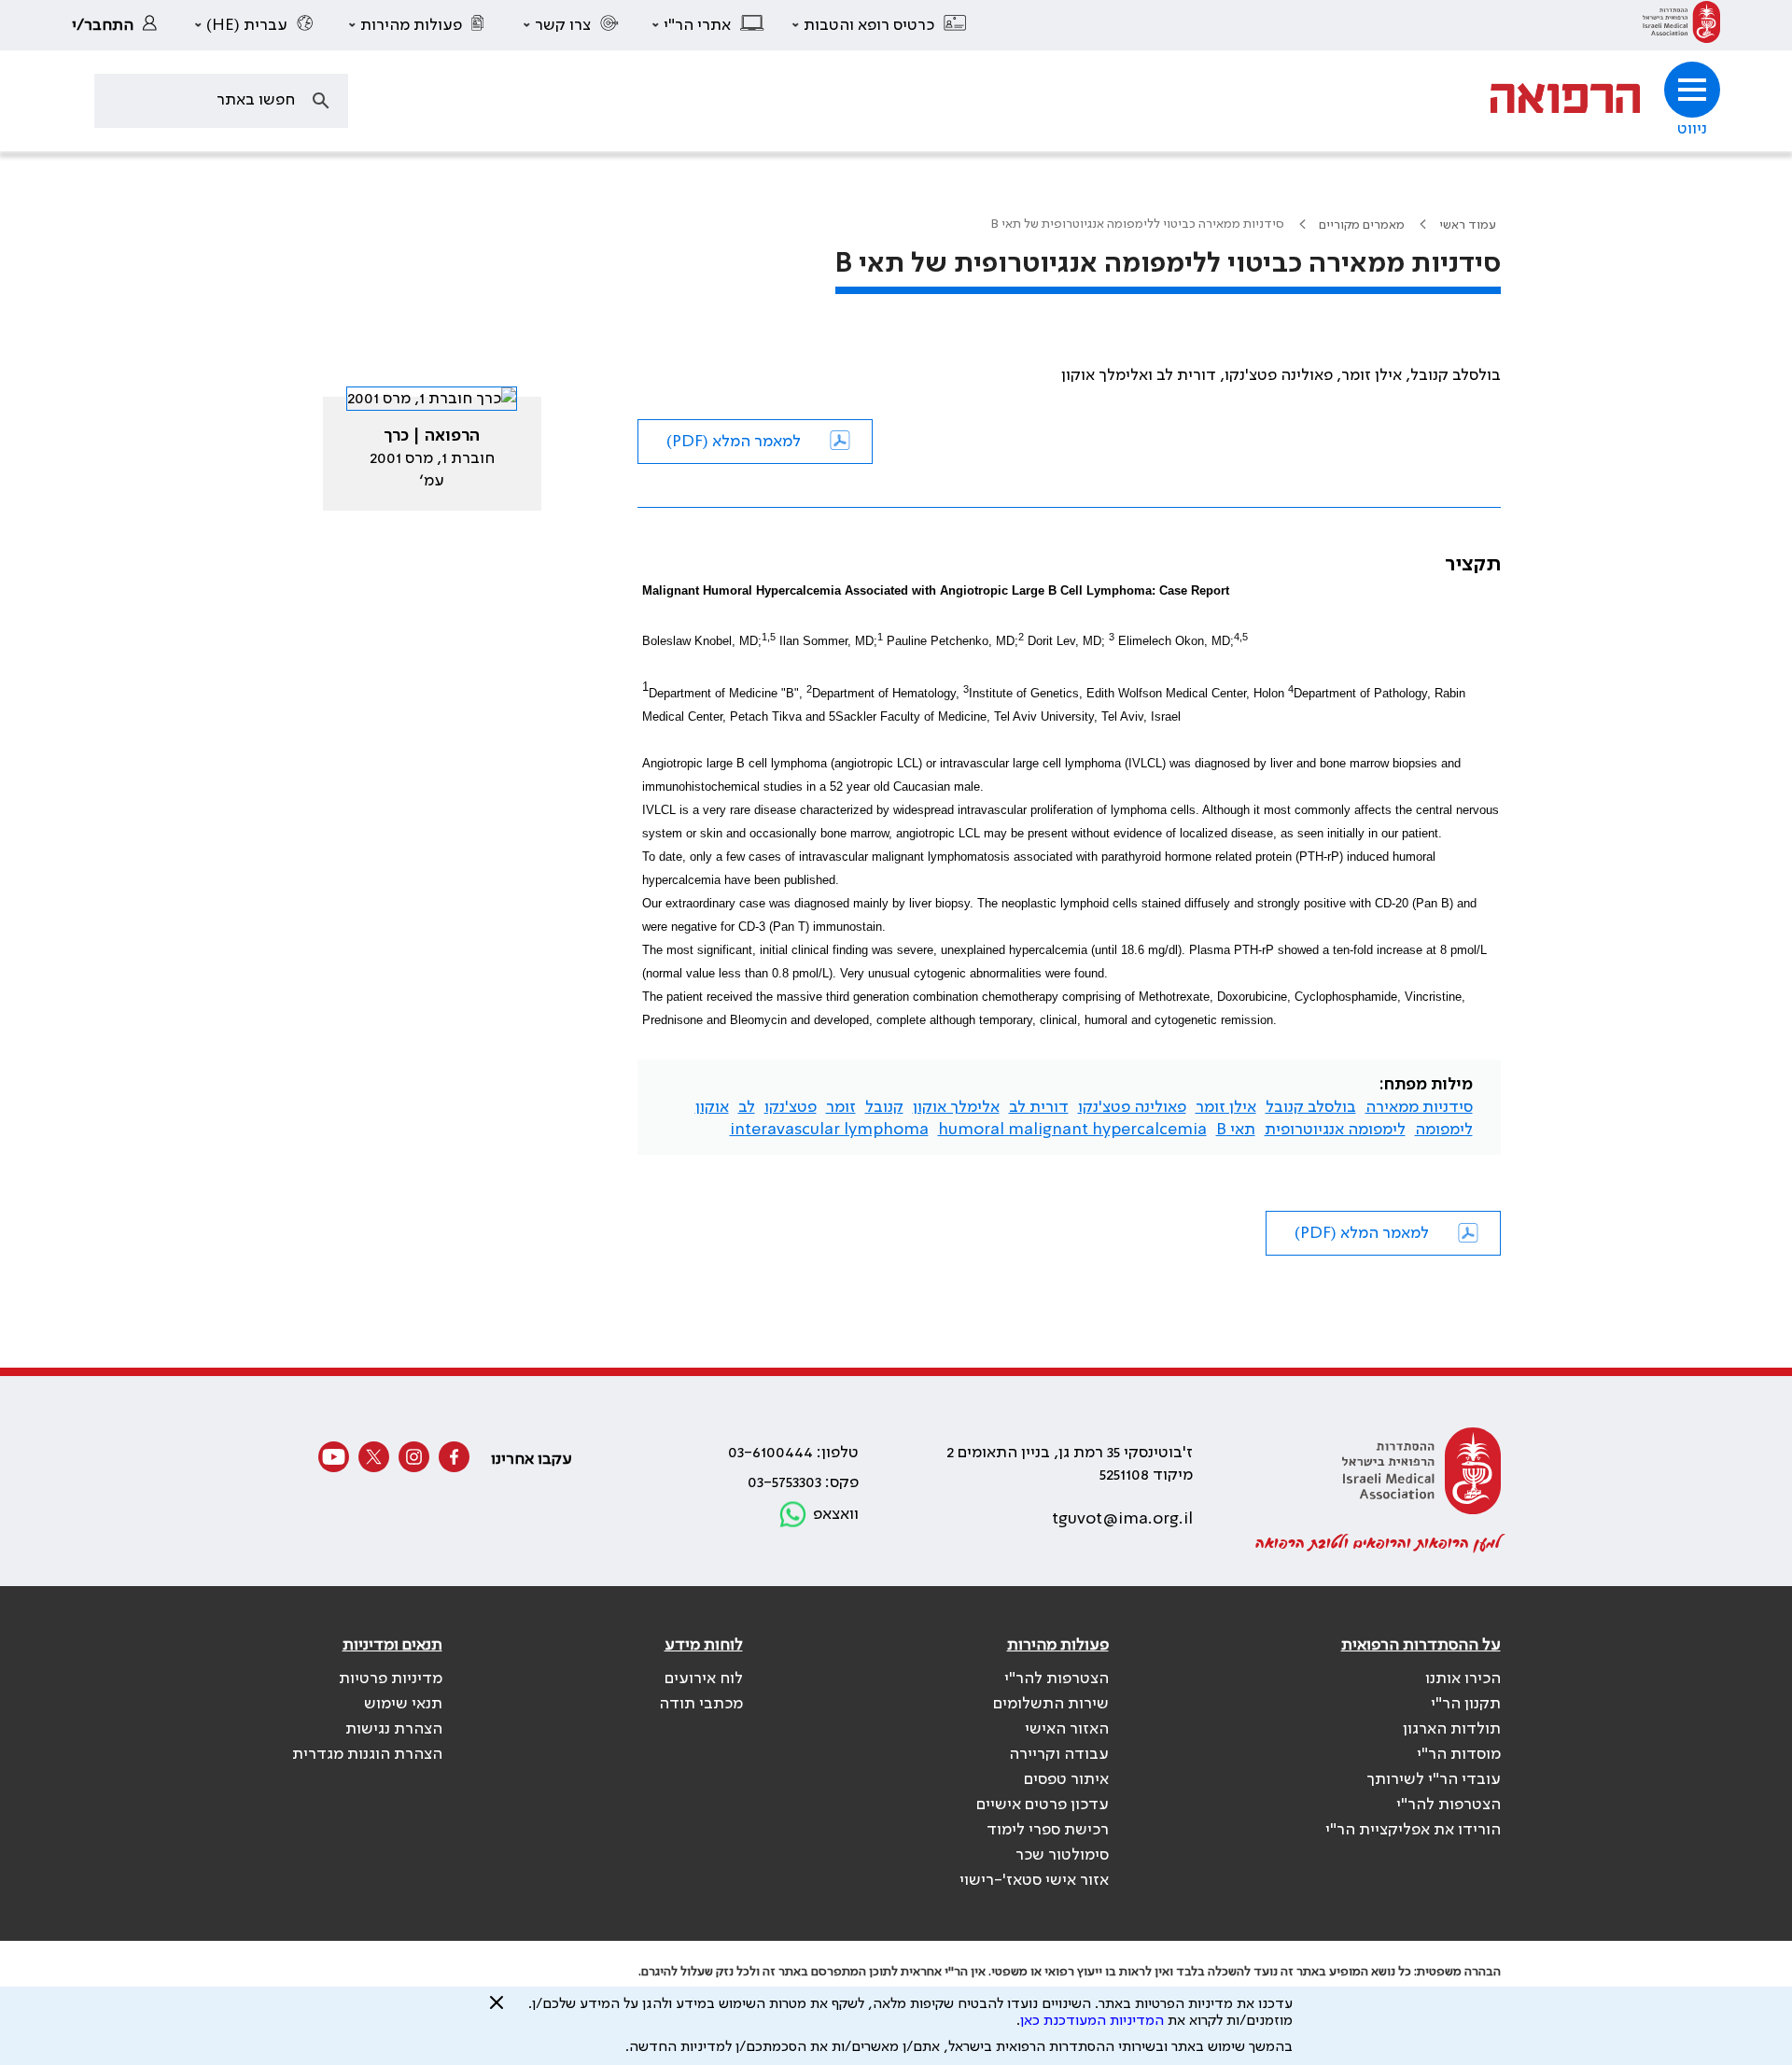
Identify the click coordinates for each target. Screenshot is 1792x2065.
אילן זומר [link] (1226, 1107)
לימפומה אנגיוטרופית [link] (1335, 1130)
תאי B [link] (1236, 1130)
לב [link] (747, 1107)
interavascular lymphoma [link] (829, 1130)
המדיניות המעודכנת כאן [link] (1092, 2021)
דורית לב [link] (1039, 1107)
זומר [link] (841, 1107)
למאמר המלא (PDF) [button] (734, 442)
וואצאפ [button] (836, 1514)
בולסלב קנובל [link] (1311, 1107)
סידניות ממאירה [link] (1419, 1107)
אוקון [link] (712, 1107)
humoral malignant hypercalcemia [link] (1072, 1130)
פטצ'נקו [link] (791, 1107)
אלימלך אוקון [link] (956, 1107)
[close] (497, 2010)
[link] (1681, 25)
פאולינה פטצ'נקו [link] (1132, 1107)
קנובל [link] (884, 1107)
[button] (880, 25)
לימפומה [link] (1444, 1130)
